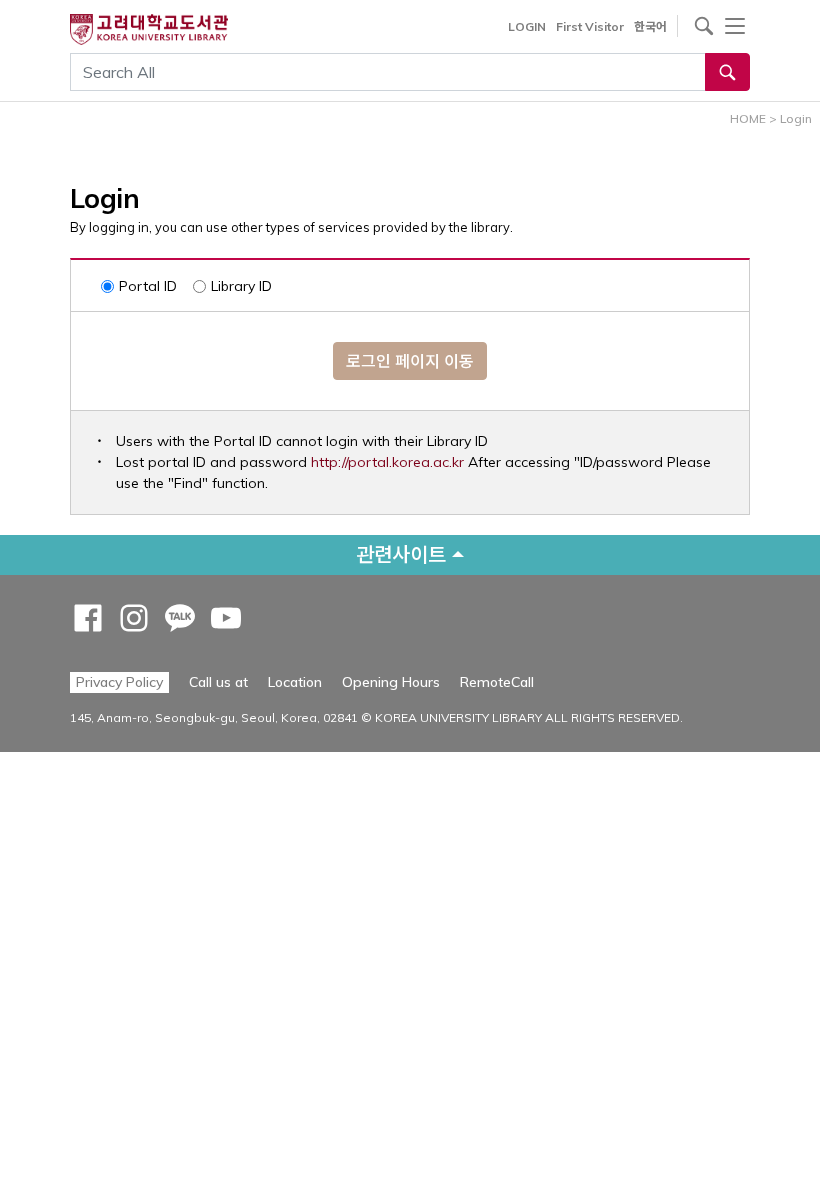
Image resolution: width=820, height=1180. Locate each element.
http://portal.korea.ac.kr (387, 462)
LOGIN (527, 26)
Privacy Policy (119, 682)
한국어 (650, 26)
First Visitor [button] (590, 26)
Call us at (218, 682)
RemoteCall (497, 681)
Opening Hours (391, 682)
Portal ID (148, 286)
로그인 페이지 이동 (410, 361)
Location (295, 682)
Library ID (241, 286)
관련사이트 (401, 554)
